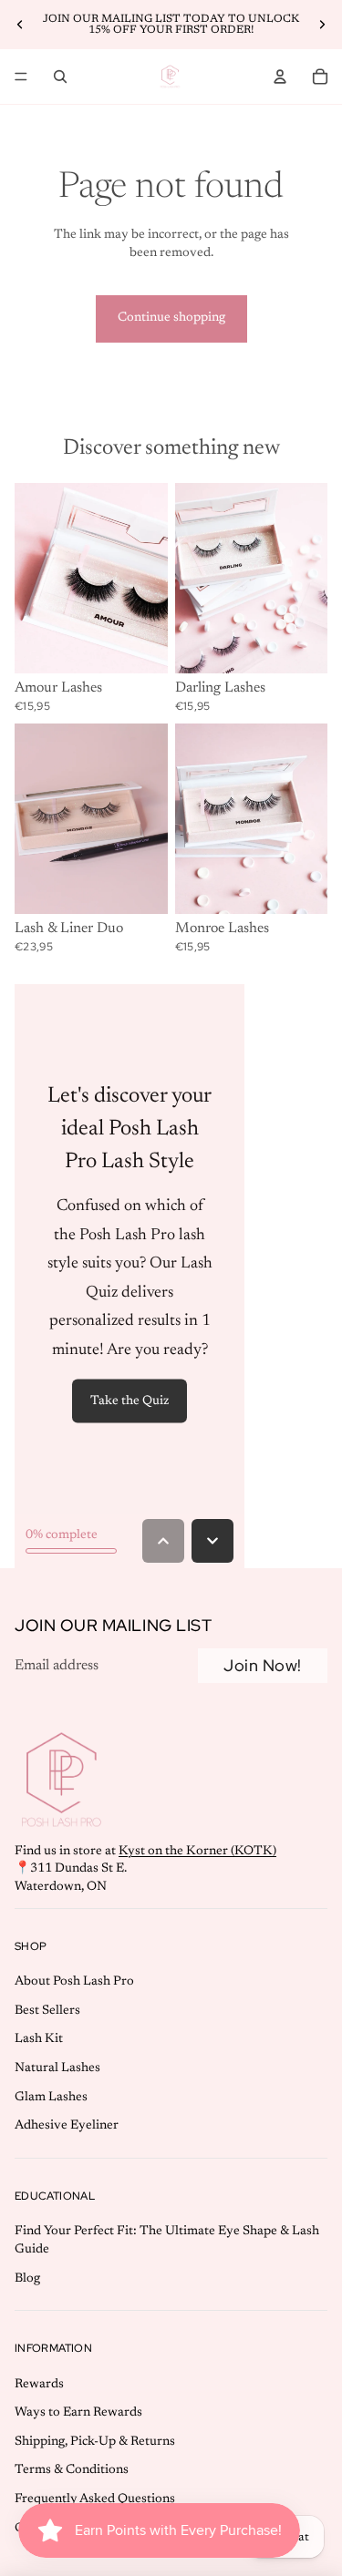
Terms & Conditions (72, 2470)
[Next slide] (322, 25)
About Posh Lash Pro (74, 1982)
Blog (27, 2278)
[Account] (280, 77)
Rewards (39, 2385)
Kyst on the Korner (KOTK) (197, 1852)
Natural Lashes (57, 2068)
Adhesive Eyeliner (67, 2126)
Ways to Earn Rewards (78, 2413)
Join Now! (263, 1665)
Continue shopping (171, 318)
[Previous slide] (20, 25)
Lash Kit (39, 2039)
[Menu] (21, 77)
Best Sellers (47, 2011)
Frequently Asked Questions (95, 2499)
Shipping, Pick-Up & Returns (95, 2442)
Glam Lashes (51, 2098)
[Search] (60, 77)
